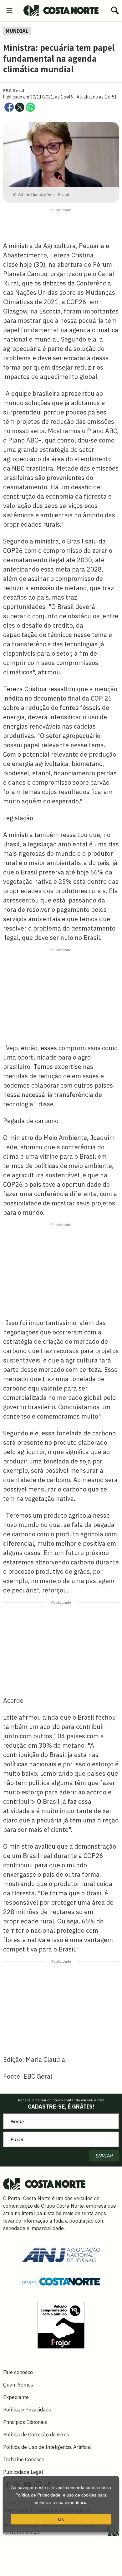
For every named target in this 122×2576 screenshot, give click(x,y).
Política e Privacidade (27, 2410)
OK (61, 2519)
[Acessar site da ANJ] (61, 2254)
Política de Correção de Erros (36, 2435)
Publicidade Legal (23, 2472)
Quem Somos (18, 2385)
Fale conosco (18, 2372)
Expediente (16, 2397)
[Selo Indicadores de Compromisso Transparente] (61, 2325)
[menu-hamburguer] (9, 10)
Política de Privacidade (38, 2495)
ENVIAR (104, 2156)
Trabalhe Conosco (24, 2459)
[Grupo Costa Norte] (61, 2281)
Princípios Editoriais (25, 2422)
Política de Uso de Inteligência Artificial (47, 2447)
